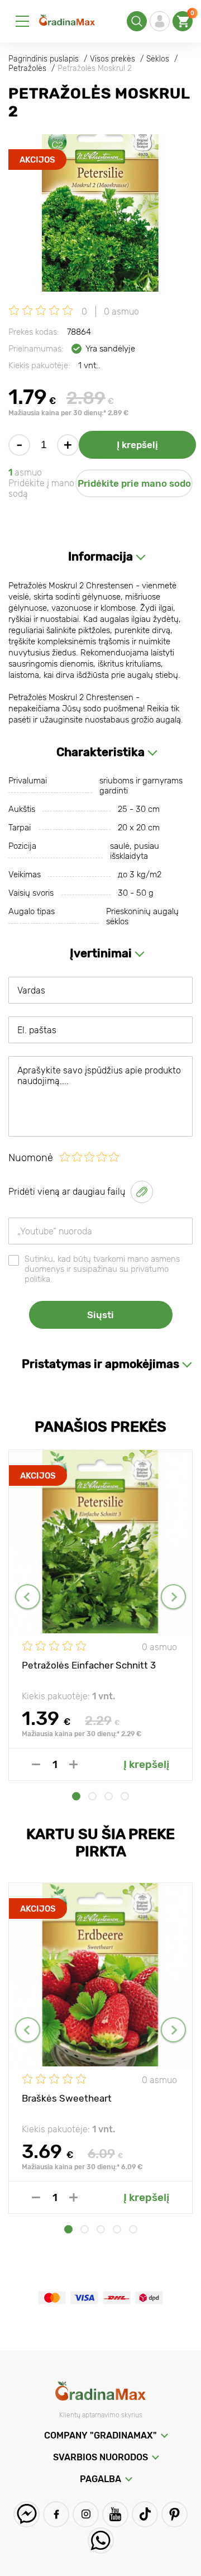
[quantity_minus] (36, 1764)
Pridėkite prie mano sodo (134, 483)
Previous (28, 1597)
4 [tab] (125, 1796)
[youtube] (115, 2514)
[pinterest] (174, 2514)
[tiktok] (145, 2514)
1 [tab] (76, 1796)
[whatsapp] (101, 2541)
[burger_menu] (22, 21)
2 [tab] (92, 1796)
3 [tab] (109, 1796)
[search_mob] (137, 21)
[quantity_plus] (73, 1764)
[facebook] (56, 2514)
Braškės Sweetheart (67, 2098)
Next (173, 1597)
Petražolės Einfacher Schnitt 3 (89, 1665)
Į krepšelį (137, 445)
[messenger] (27, 2514)
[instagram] (86, 2514)
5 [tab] (133, 2229)
